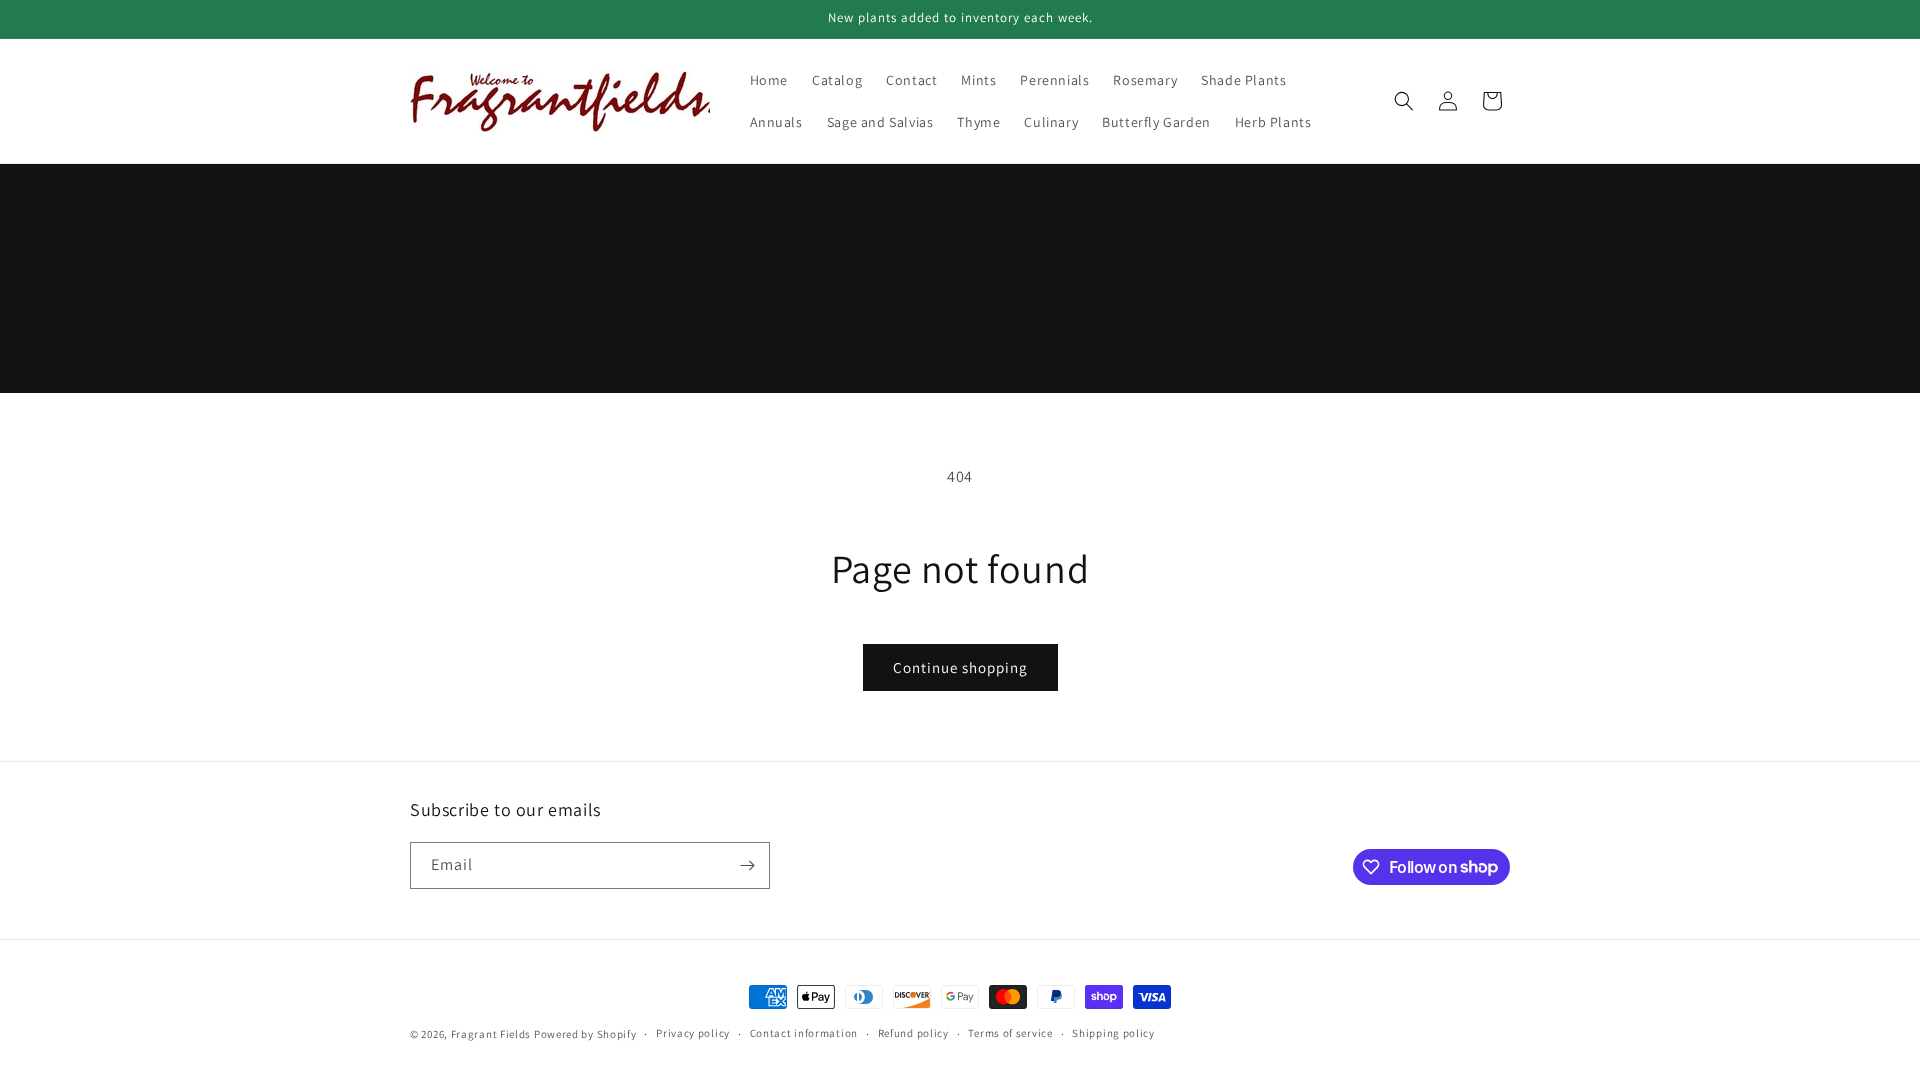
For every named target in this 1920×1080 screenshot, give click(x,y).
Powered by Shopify (585, 1034)
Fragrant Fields (491, 1034)
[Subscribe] (747, 865)
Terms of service (1010, 1033)
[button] (1404, 101)
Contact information (804, 1033)
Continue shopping (960, 667)
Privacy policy (693, 1033)
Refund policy (913, 1033)
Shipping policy (1113, 1033)
